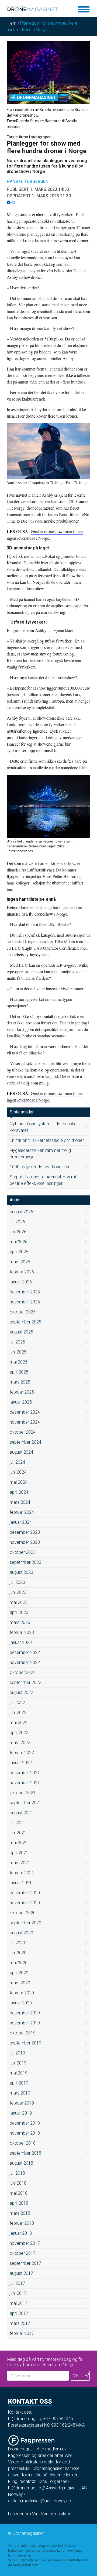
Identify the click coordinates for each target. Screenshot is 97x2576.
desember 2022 (25, 1652)
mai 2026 (19, 1242)
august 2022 (21, 1692)
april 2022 (19, 1733)
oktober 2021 (23, 1793)
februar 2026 (22, 1272)
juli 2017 (17, 2283)
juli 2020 (17, 1943)
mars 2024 (20, 1502)
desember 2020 (25, 1893)
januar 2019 (21, 2113)
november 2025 (25, 1302)
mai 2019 (19, 2073)
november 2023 (25, 1542)
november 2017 (25, 2243)
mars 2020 (20, 1983)
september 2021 (25, 1803)
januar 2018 (21, 2233)
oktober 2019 (23, 2033)
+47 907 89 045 (58, 2419)
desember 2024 (25, 1412)
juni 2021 (18, 1833)
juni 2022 (18, 1713)
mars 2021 (20, 1863)
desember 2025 (25, 1292)
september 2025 (25, 1322)
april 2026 (19, 1252)
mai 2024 (19, 1482)
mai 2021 (19, 1843)
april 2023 (19, 1612)
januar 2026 (21, 1282)
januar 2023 (21, 1642)
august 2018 (21, 2163)
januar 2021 (21, 1883)
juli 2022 (17, 1702)
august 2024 (21, 1452)
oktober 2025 (23, 1312)
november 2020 (25, 1903)
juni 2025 (18, 1352)
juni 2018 (18, 2183)
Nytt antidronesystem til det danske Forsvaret (43, 1127)
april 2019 (19, 2083)
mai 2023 (19, 1602)
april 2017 (19, 2313)
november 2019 (25, 2023)
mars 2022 (20, 1743)
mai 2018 (19, 2193)
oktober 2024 (23, 1432)
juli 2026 (17, 1222)
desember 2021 (25, 1773)
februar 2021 (22, 1873)
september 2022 (25, 1682)
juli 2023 (17, 1582)
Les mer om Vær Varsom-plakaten (41, 2514)
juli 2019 (17, 2053)
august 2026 (21, 1212)
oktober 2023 (23, 1552)
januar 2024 (21, 1522)
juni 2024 (18, 1472)
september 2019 (25, 2043)
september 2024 (25, 1442)
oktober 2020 (23, 1913)
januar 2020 (21, 2003)
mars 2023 (20, 1622)
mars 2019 (20, 2093)
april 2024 (19, 1492)
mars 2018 (20, 2213)
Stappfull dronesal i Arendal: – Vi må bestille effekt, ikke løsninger (44, 1180)
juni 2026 (18, 1232)
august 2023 (21, 1572)
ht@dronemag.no (25, 2419)
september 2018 (25, 2153)
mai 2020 (19, 1963)
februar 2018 (22, 2223)
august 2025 (21, 1332)
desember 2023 (25, 1532)
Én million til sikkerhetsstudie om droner (47, 1140)
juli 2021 (17, 1823)
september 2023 (25, 1562)
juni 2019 (18, 2063)
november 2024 (25, 1422)
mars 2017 (20, 2323)
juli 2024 (17, 1462)
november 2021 (25, 1783)
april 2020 (19, 1973)
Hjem (12, 23)
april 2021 (19, 1853)
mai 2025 (19, 1362)
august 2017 (21, 2273)
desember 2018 (25, 2123)
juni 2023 (18, 1592)
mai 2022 (19, 1723)
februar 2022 (22, 1753)
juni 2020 (18, 1953)
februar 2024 (22, 1512)
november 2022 (25, 1662)
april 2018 (19, 2203)
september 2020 (25, 1923)
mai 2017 (19, 2303)
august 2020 (21, 1933)
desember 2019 (25, 2013)
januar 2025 (21, 1402)
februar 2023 (22, 1632)
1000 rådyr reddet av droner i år (40, 1167)
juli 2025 (17, 1342)
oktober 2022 (23, 1672)
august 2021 (21, 1813)
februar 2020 (22, 1993)
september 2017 (25, 2263)
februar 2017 (22, 2333)
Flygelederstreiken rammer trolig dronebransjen (40, 1154)
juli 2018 (17, 2173)
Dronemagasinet (37, 98)
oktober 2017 (23, 2253)
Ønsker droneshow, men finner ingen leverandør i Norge (45, 1097)
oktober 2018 (23, 2143)
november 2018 (25, 2133)
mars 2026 (20, 1262)
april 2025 (19, 1372)
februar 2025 (22, 1392)
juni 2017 (18, 2293)
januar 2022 (21, 1763)
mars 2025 (20, 1382)
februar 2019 (22, 2103)
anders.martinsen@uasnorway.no (40, 2501)
